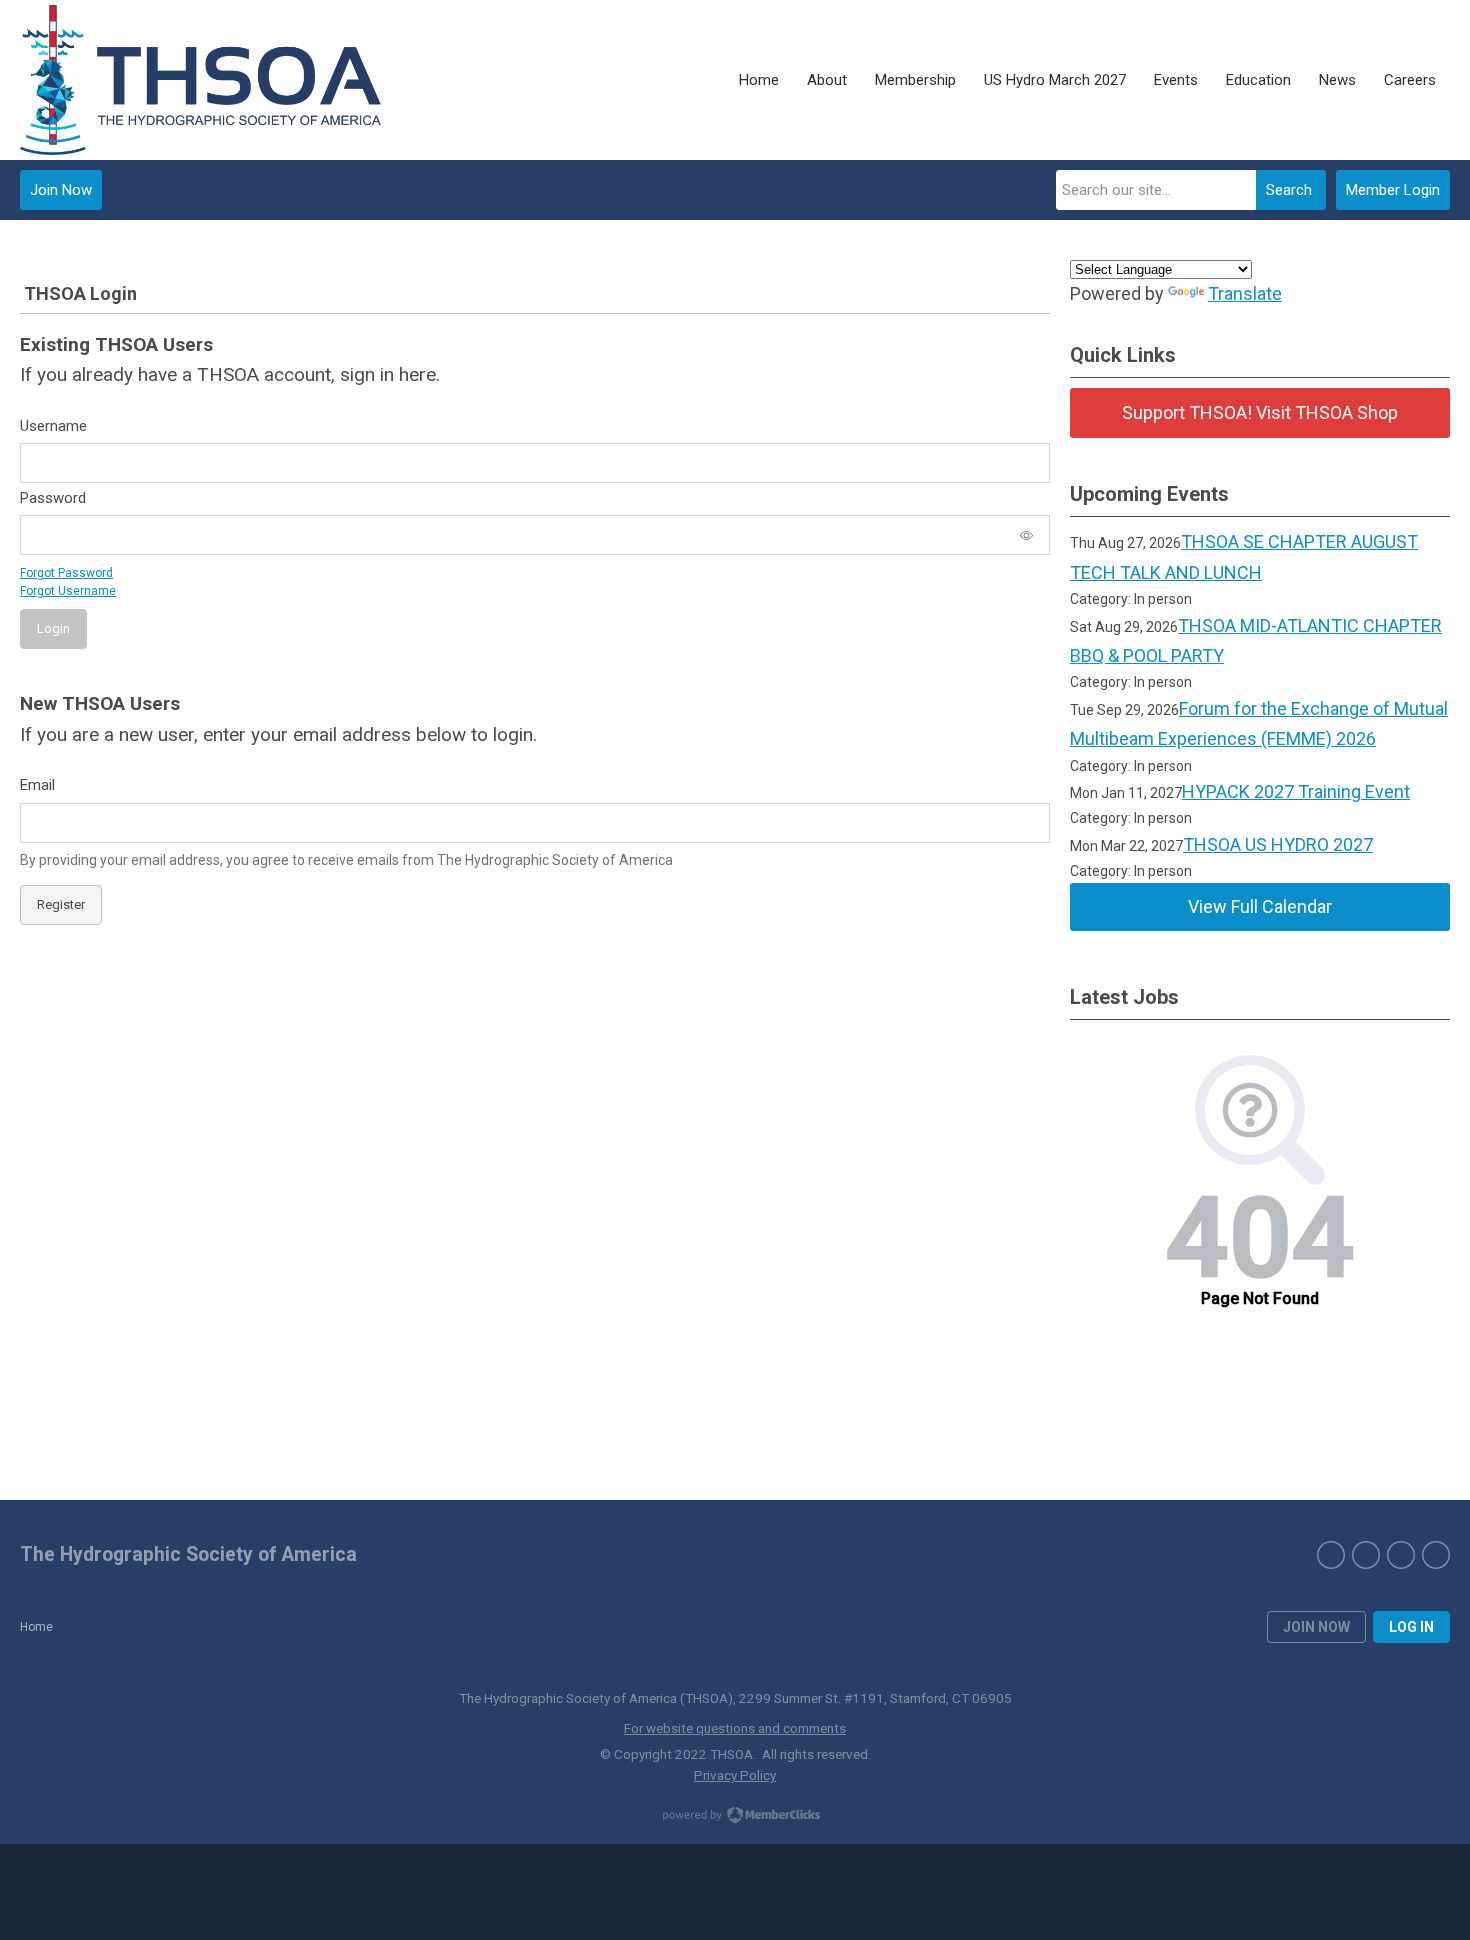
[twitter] (1436, 1555)
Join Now (61, 190)
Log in (1411, 1627)
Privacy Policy (735, 1775)
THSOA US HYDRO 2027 (1278, 844)
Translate (1245, 293)
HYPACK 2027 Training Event (1296, 791)
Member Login (1393, 190)
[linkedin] (1331, 1555)
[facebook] (1366, 1555)
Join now (1316, 1627)
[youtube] (1401, 1555)
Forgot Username (68, 591)
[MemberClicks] (200, 80)
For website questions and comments (735, 1728)
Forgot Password (66, 573)
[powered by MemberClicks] (735, 1817)
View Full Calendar (1260, 906)
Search (1289, 190)
